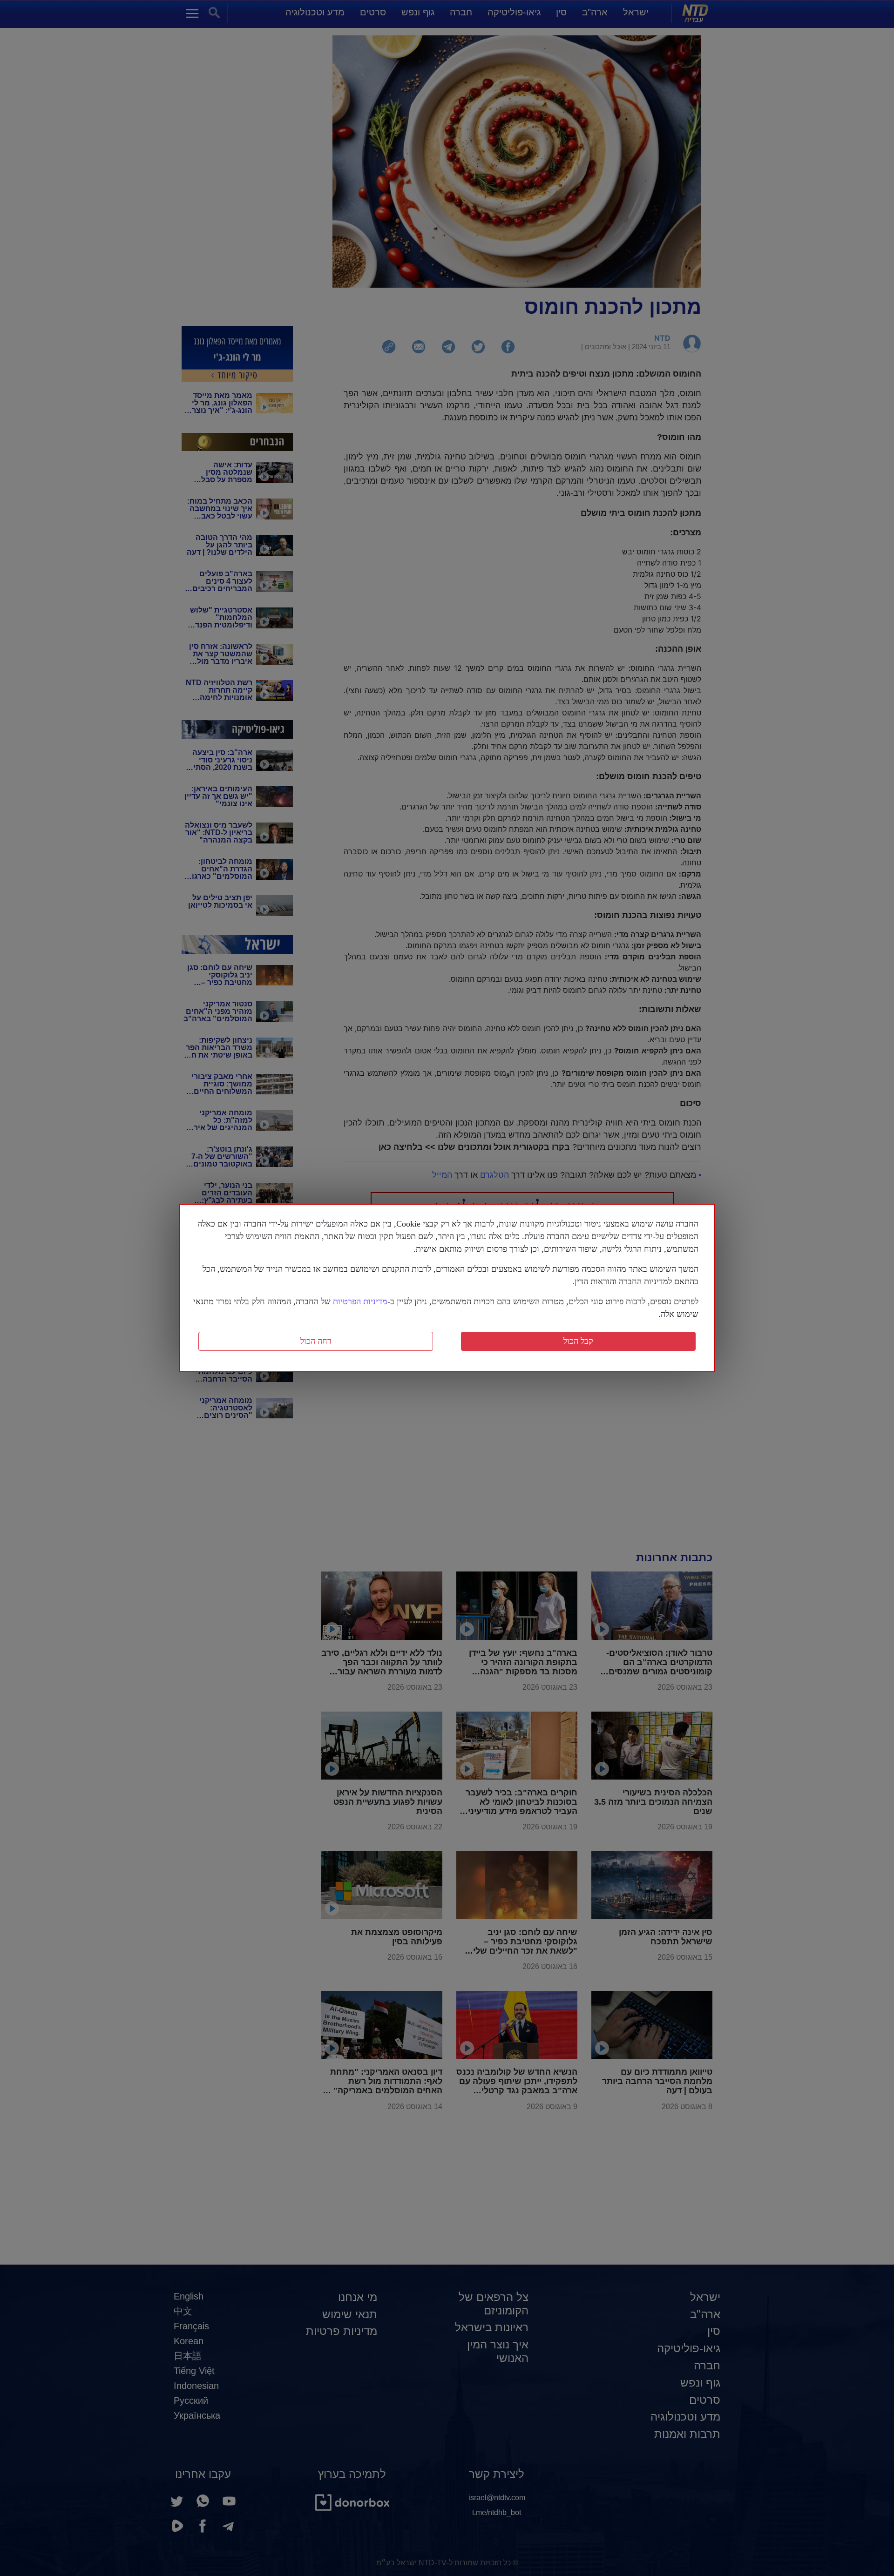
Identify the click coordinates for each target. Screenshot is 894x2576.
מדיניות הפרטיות (360, 1301)
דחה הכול (316, 1341)
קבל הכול (578, 1341)
